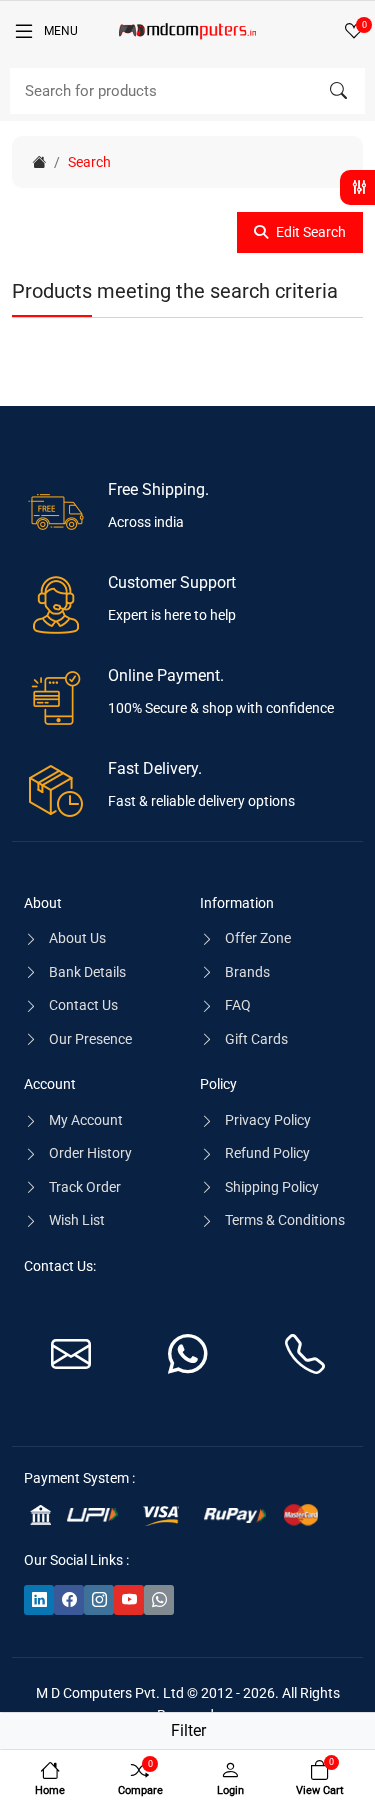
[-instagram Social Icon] (99, 1600)
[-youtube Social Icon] (129, 1600)
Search (89, 162)
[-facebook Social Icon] (69, 1600)
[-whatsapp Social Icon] (159, 1600)
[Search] (338, 91)
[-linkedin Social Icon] (39, 1600)
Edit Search (311, 232)
